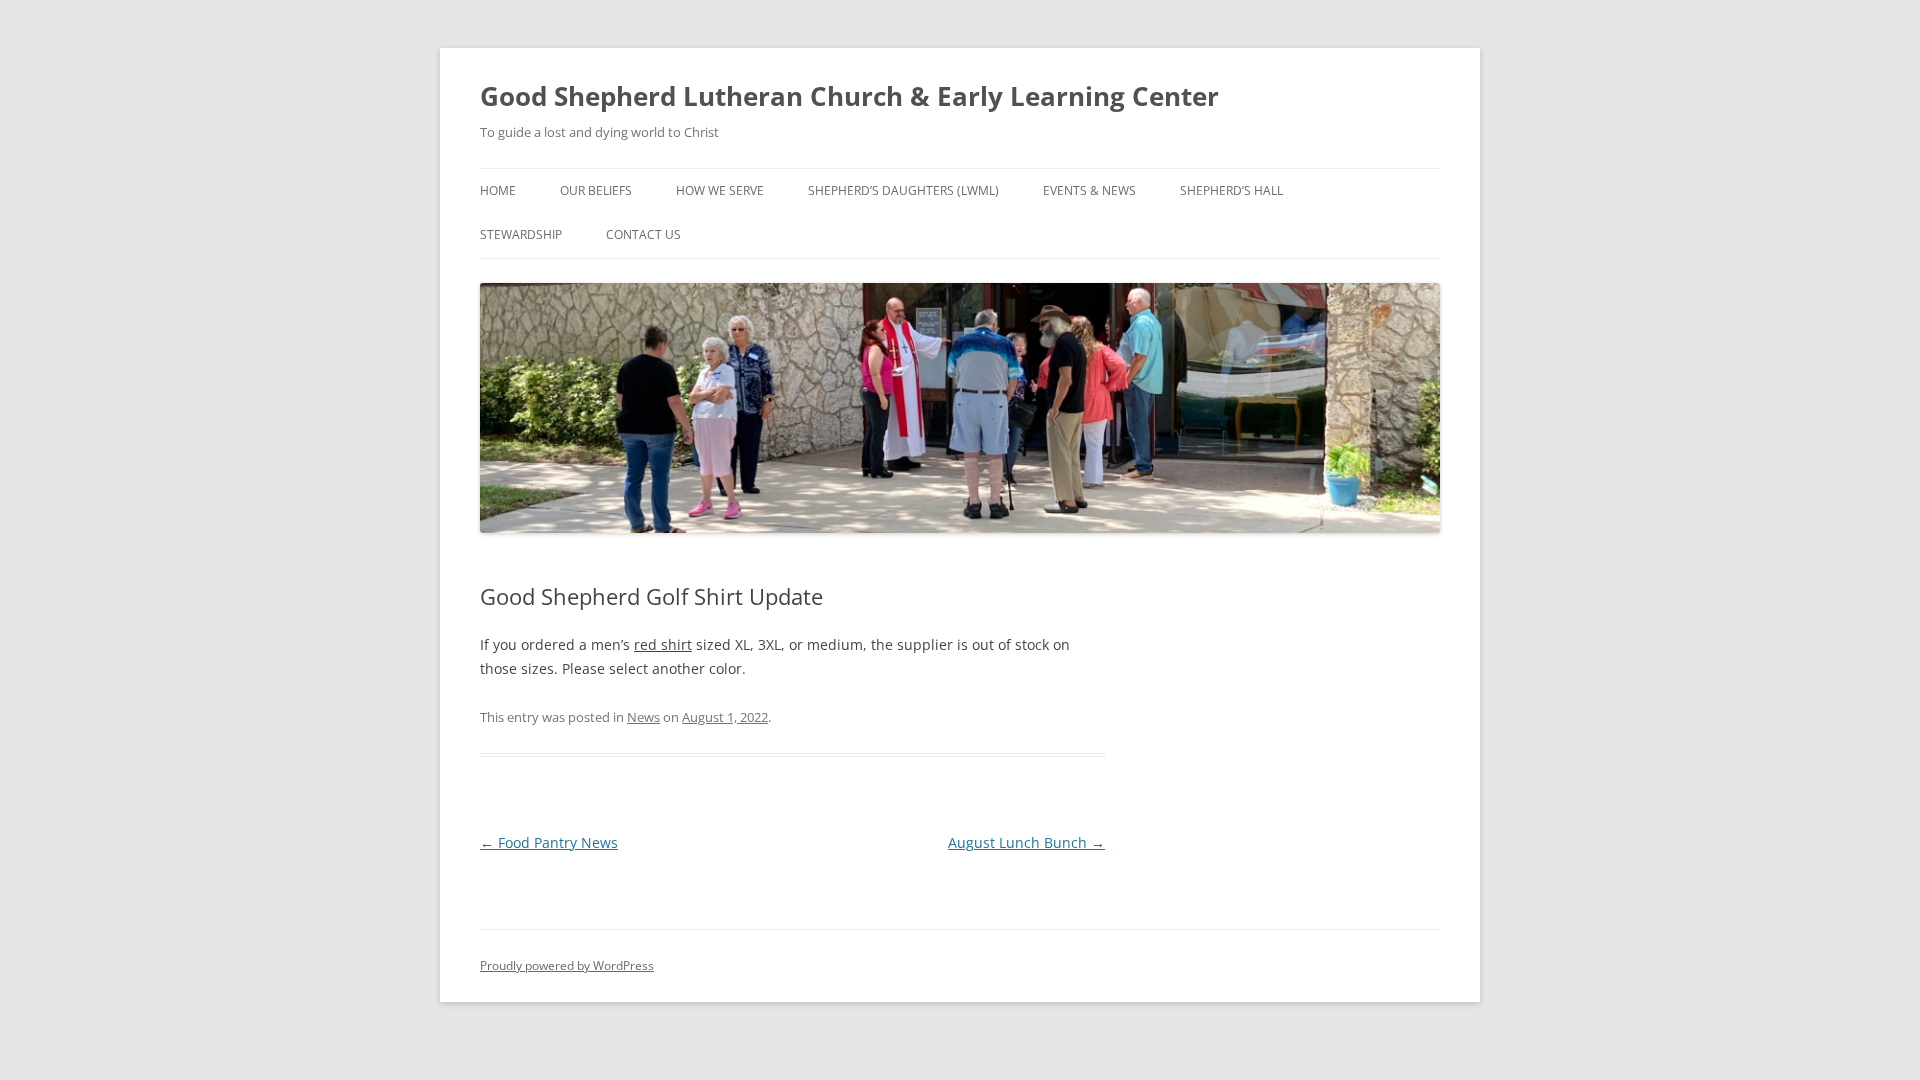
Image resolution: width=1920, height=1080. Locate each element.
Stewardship (521, 234)
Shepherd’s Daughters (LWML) (903, 190)
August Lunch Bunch (1026, 842)
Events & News (1089, 190)
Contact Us (643, 234)
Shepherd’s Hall (1231, 190)
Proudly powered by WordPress (567, 965)
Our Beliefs (596, 190)
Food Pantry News (549, 842)
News (643, 717)
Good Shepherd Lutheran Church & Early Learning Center (849, 96)
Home (498, 190)
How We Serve (720, 190)
